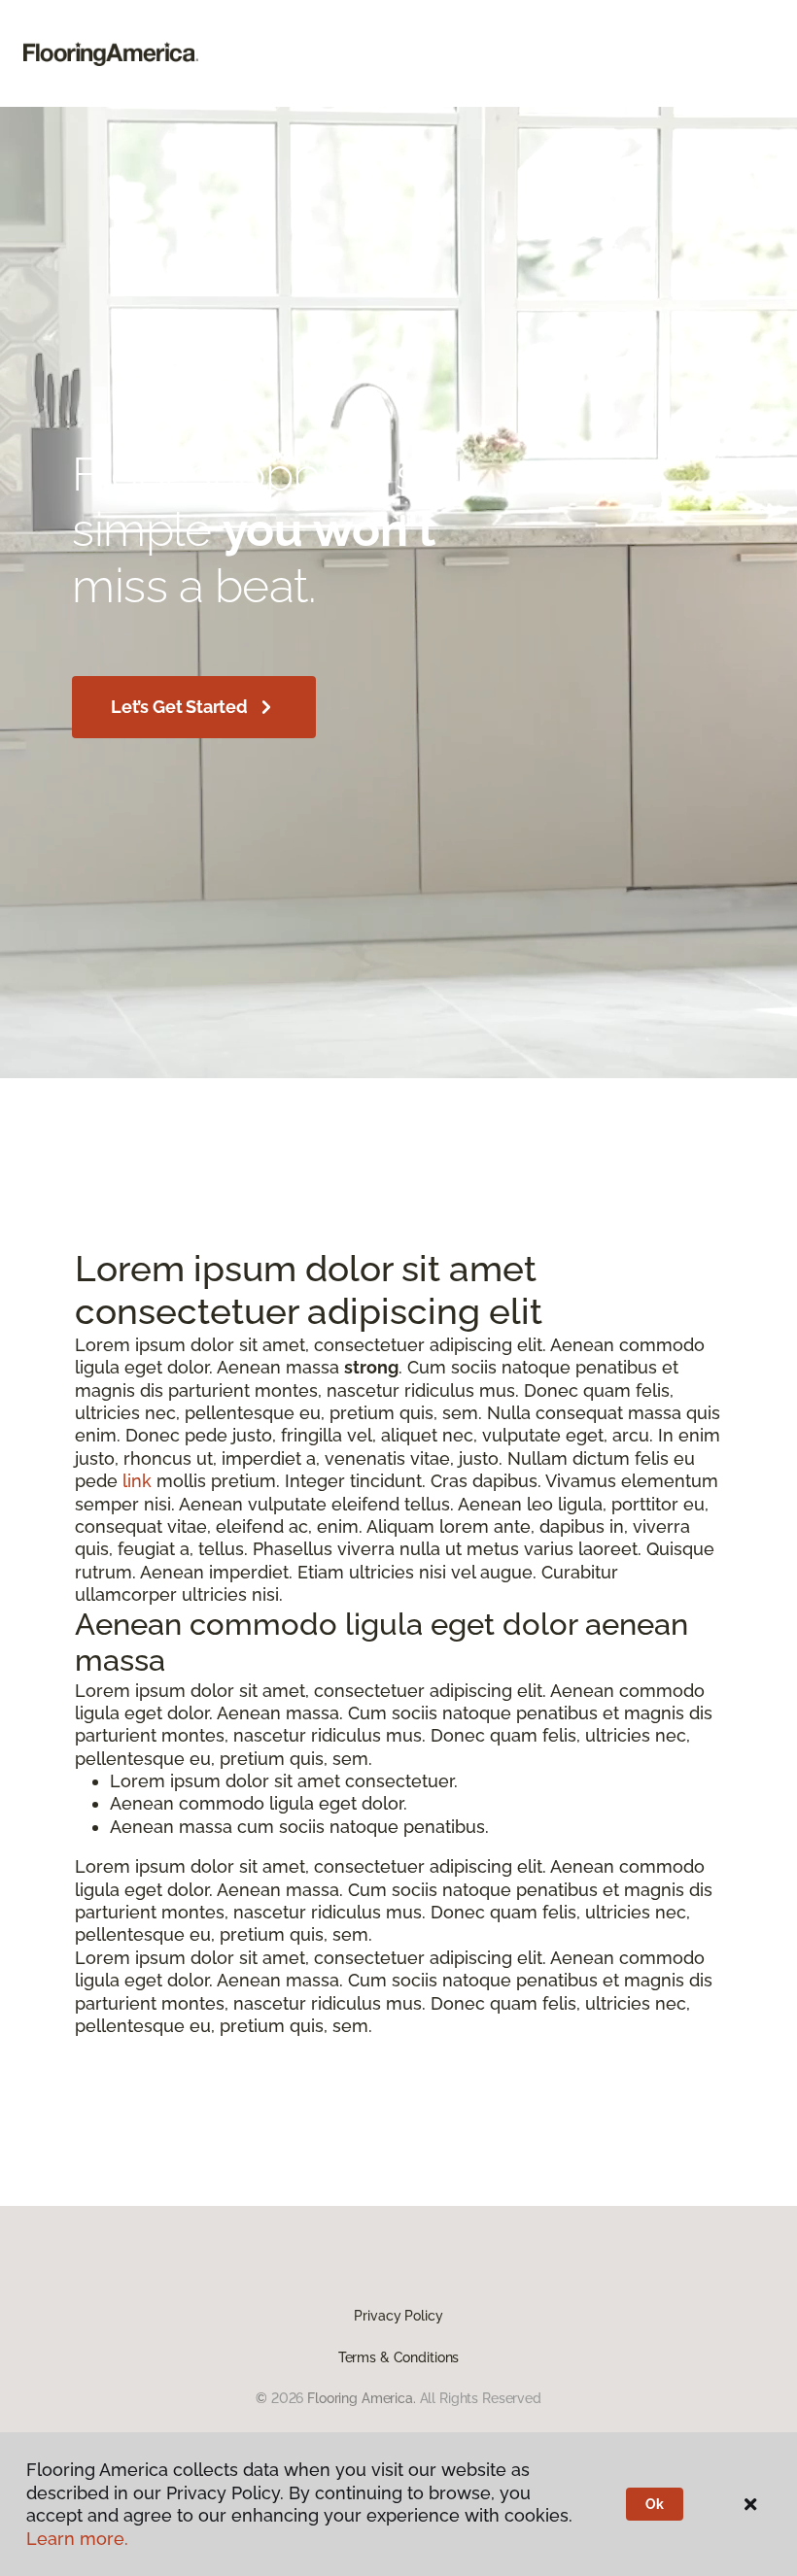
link (137, 1481)
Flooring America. (362, 2398)
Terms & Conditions (398, 2357)
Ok (655, 2504)
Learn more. (77, 2539)
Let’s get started (179, 707)
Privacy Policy (398, 2316)
